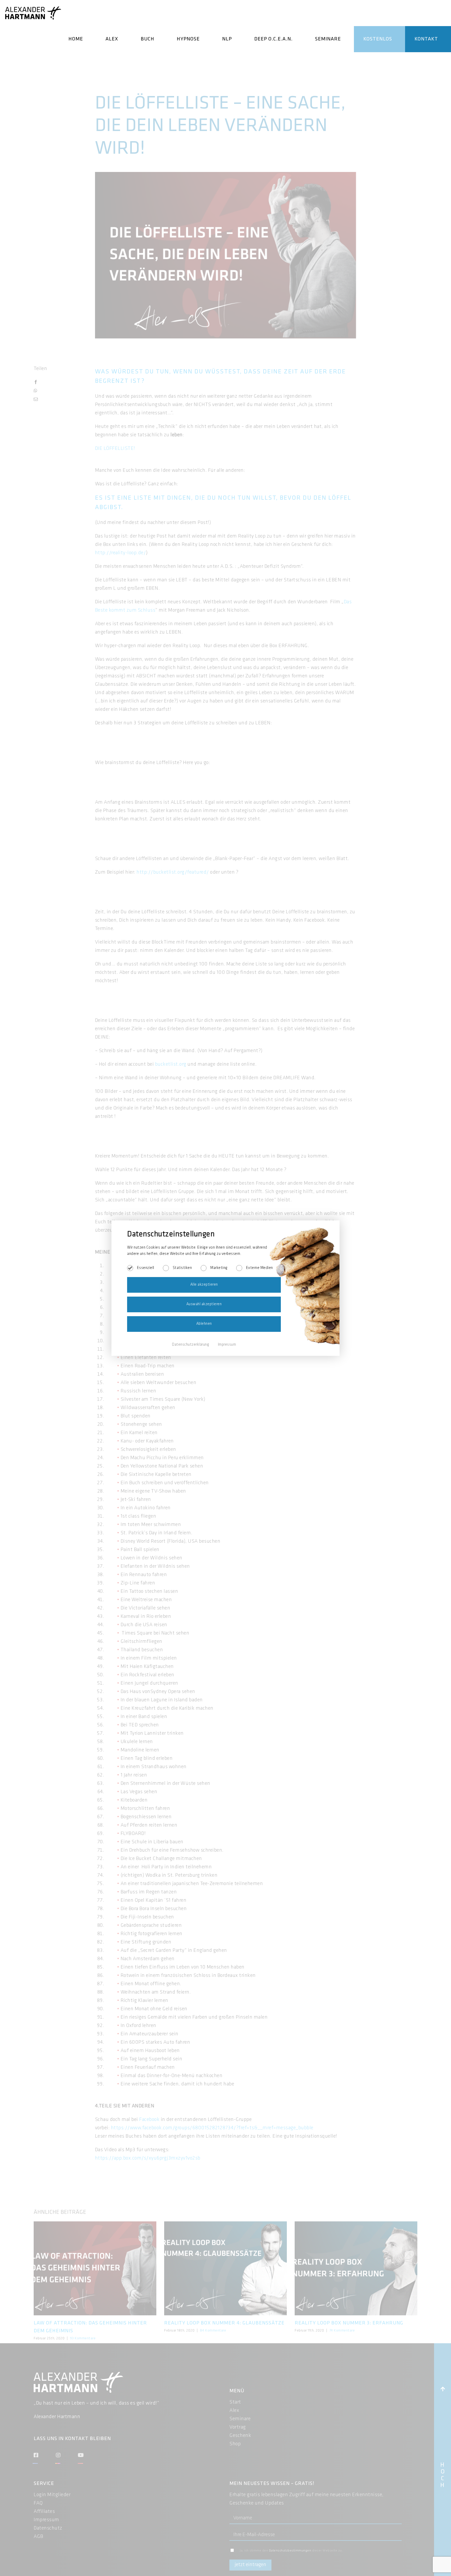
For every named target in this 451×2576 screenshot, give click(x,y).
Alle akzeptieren (204, 1285)
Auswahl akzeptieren (204, 1304)
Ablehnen (204, 1324)
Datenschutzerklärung (191, 1345)
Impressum (227, 1345)
